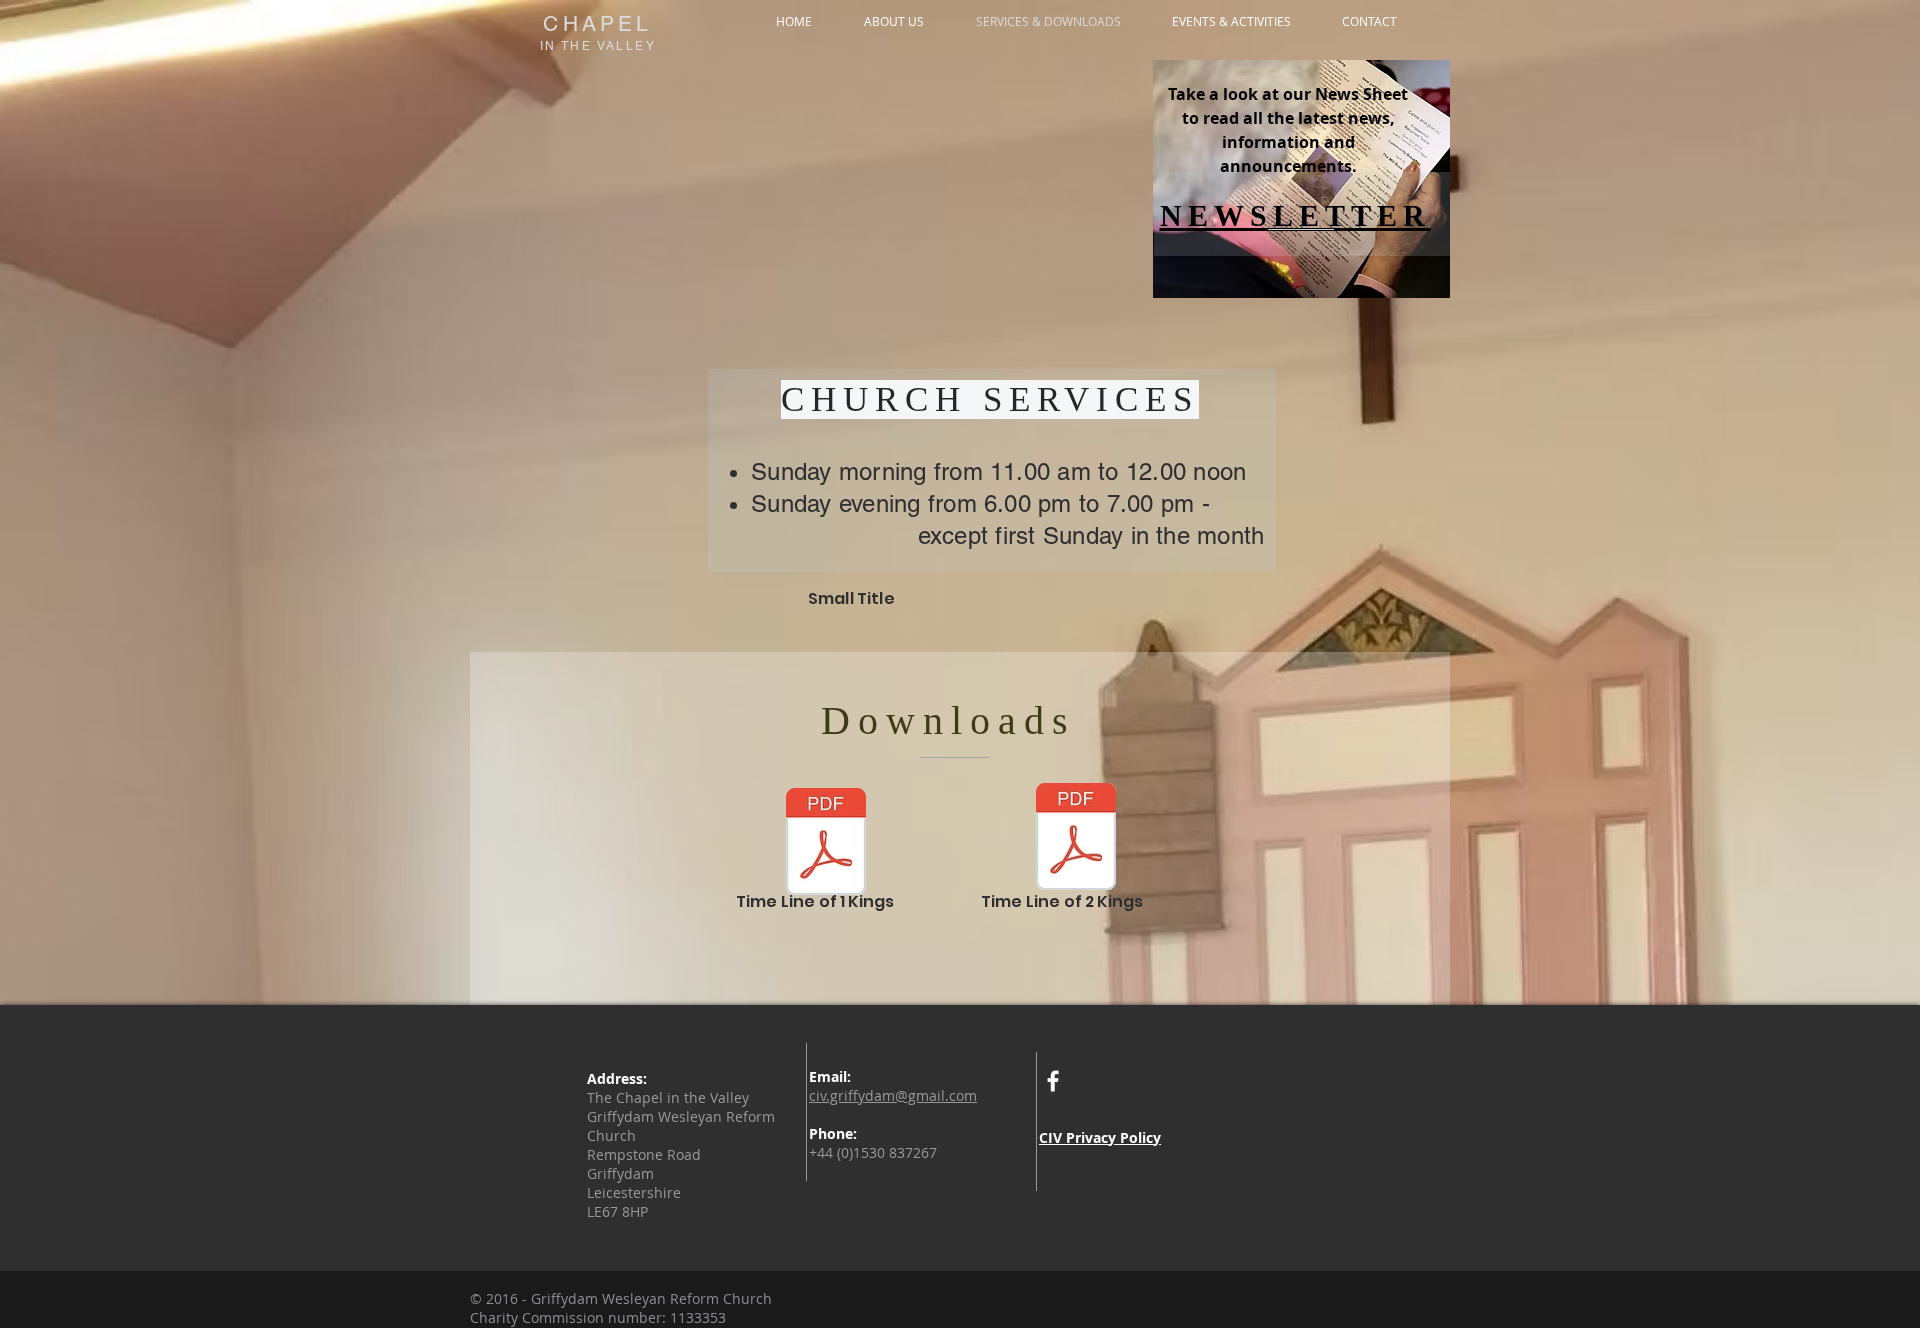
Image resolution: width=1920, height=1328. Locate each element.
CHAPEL (597, 23)
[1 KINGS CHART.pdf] (826, 844)
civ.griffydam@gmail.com (893, 1095)
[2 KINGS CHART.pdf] (1076, 839)
